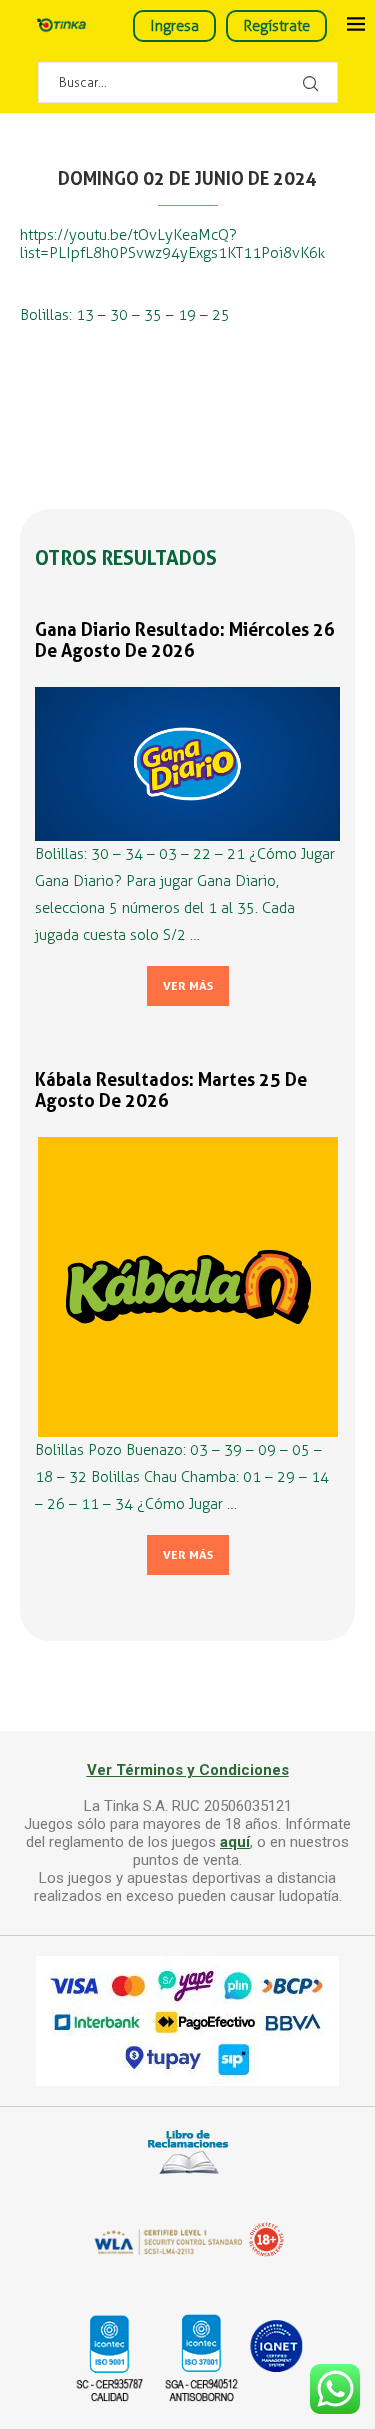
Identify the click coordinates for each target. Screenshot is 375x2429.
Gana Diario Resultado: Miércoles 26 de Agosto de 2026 (185, 640)
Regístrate (276, 26)
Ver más (188, 986)
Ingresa (174, 26)
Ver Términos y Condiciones (188, 1770)
